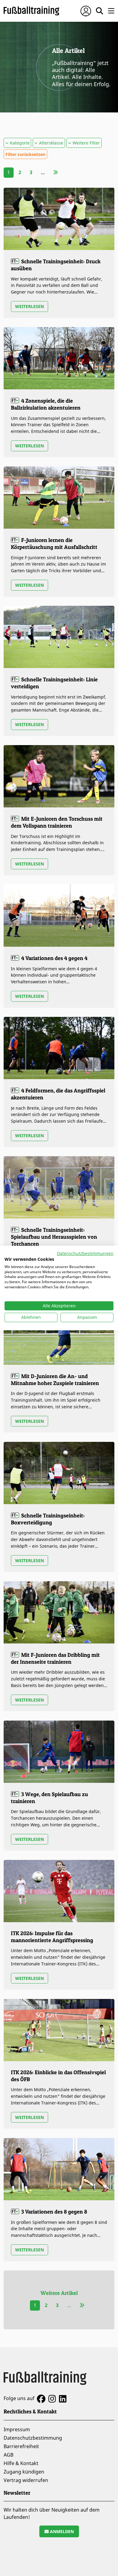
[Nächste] (56, 172)
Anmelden (61, 2531)
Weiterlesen (29, 306)
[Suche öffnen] (100, 11)
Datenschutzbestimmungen (85, 1253)
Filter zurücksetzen (25, 154)
